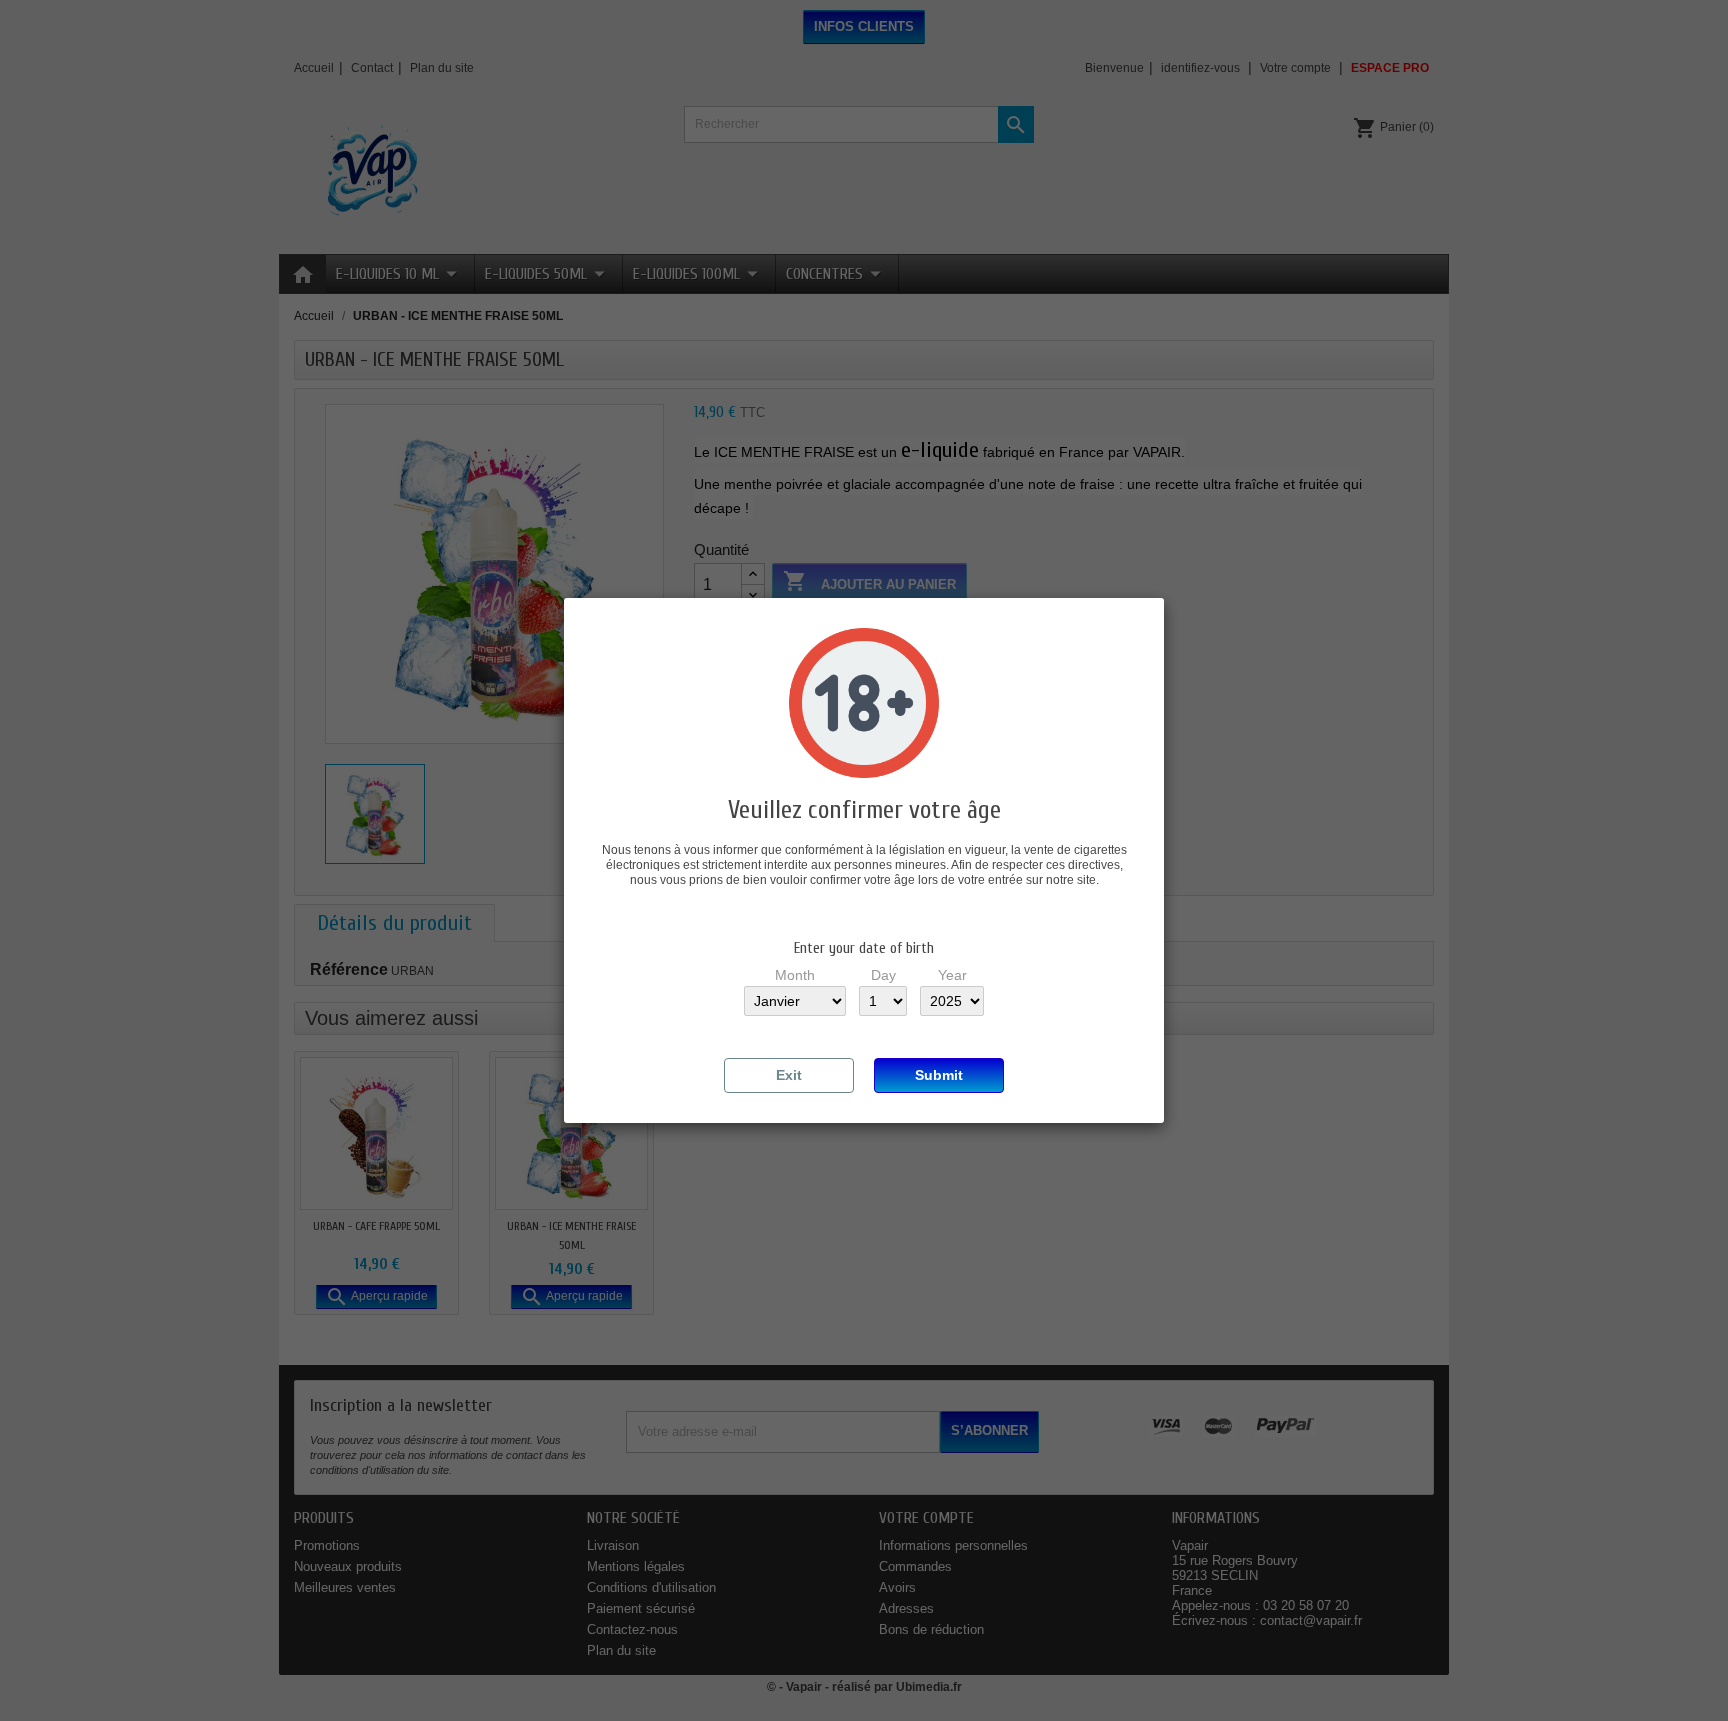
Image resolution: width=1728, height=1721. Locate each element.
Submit (939, 1075)
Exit (789, 1075)
